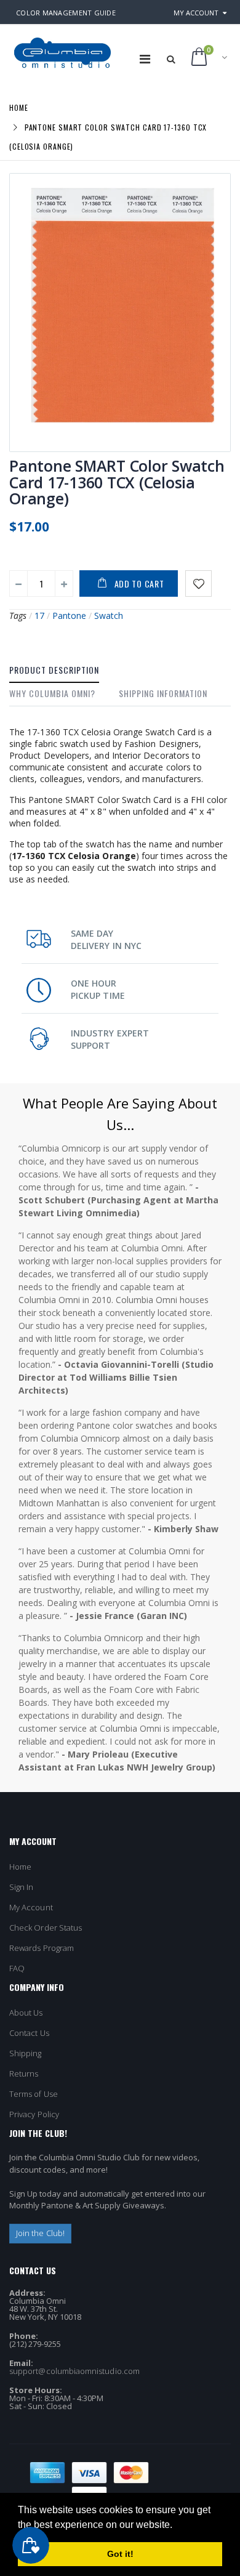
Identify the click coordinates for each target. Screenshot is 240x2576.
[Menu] (145, 59)
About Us (26, 2013)
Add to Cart (139, 583)
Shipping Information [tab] (163, 693)
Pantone (69, 616)
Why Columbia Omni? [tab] (52, 693)
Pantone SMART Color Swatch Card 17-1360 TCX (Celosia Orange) (117, 482)
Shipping (26, 2053)
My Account (196, 13)
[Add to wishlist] (198, 583)
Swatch (109, 616)
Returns (24, 2073)
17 (39, 616)
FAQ (17, 1968)
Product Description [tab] (54, 670)
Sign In (21, 1887)
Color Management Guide (66, 13)
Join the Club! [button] (40, 2233)
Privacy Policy (34, 2114)
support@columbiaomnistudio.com (74, 2371)
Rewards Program (42, 1948)
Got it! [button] (120, 2554)
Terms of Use (34, 2094)
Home (19, 107)
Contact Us (29, 2033)
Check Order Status (46, 1928)
